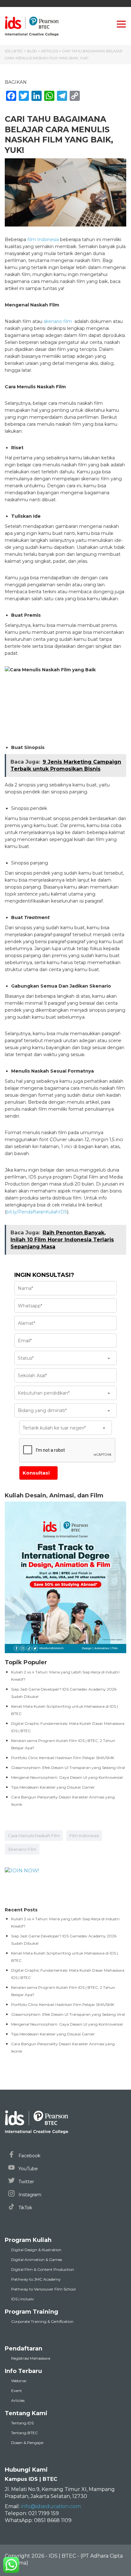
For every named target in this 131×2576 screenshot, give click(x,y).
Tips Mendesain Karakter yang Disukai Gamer (53, 1787)
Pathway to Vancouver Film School (43, 2289)
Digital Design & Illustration (36, 2250)
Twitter (26, 2182)
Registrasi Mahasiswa (31, 2358)
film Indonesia (43, 240)
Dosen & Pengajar (28, 2443)
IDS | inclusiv (23, 2299)
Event (17, 2391)
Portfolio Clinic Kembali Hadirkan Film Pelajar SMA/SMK (63, 1758)
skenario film (58, 321)
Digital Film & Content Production (43, 2269)
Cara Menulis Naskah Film (34, 1836)
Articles (18, 2400)
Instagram (29, 2195)
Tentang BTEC (24, 2433)
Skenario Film (22, 1849)
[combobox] (65, 1358)
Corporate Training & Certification (42, 2321)
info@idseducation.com (51, 2506)
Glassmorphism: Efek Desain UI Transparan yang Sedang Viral (68, 1768)
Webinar (19, 2381)
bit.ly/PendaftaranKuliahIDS (37, 1212)
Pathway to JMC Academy (36, 2279)
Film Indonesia (84, 1836)
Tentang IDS (22, 2423)
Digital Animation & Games (37, 2260)
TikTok (25, 2208)
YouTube (28, 2169)
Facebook (29, 2156)
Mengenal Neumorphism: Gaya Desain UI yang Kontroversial (67, 1777)
